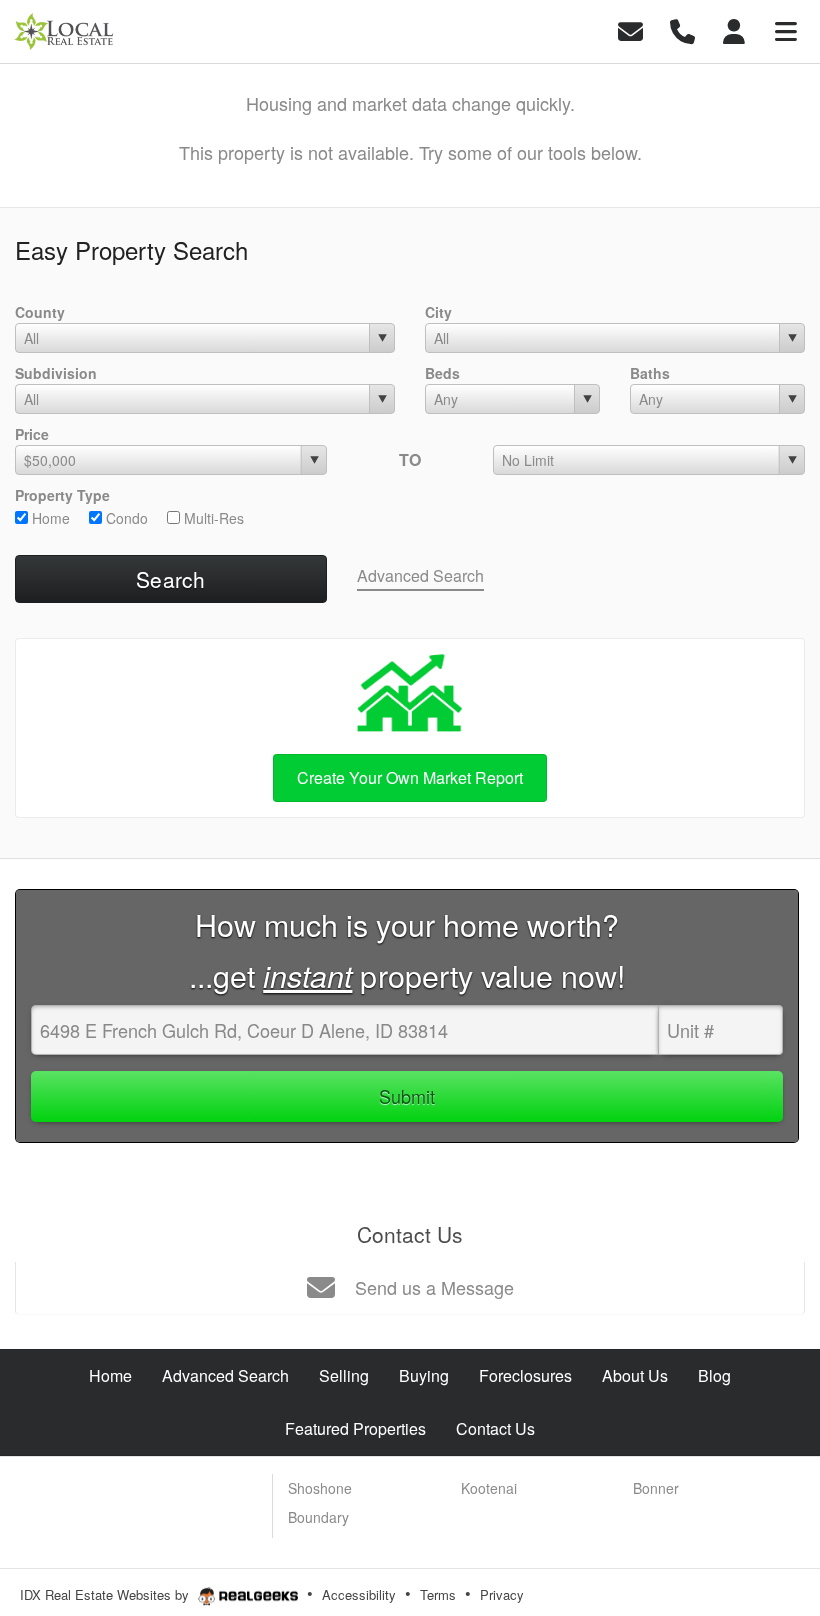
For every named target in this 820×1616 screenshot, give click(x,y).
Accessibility (359, 1594)
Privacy (502, 1594)
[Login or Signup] (734, 29)
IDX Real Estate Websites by (106, 1594)
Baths (650, 373)
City (438, 312)
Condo (125, 518)
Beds (442, 373)
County (40, 312)
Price (32, 434)
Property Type (62, 495)
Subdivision (56, 373)
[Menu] (786, 29)
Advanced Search (420, 575)
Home (49, 518)
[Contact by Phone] (682, 29)
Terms (438, 1594)
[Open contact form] (630, 29)
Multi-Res (212, 518)
